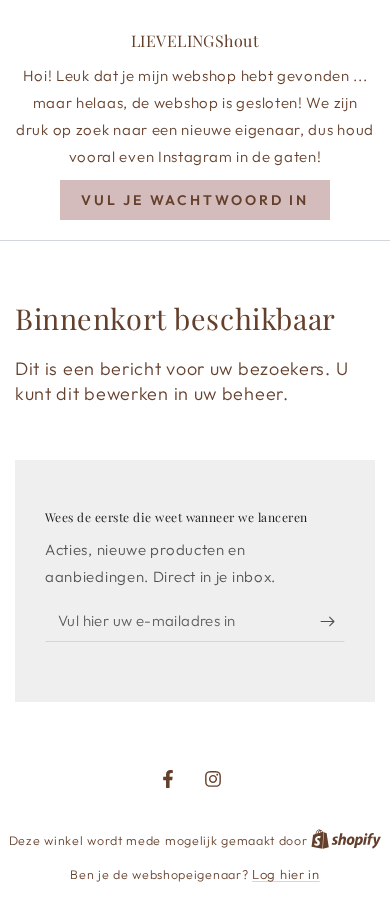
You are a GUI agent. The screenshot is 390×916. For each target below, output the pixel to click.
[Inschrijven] (332, 622)
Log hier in (286, 874)
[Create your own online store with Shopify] (346, 840)
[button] (195, 200)
